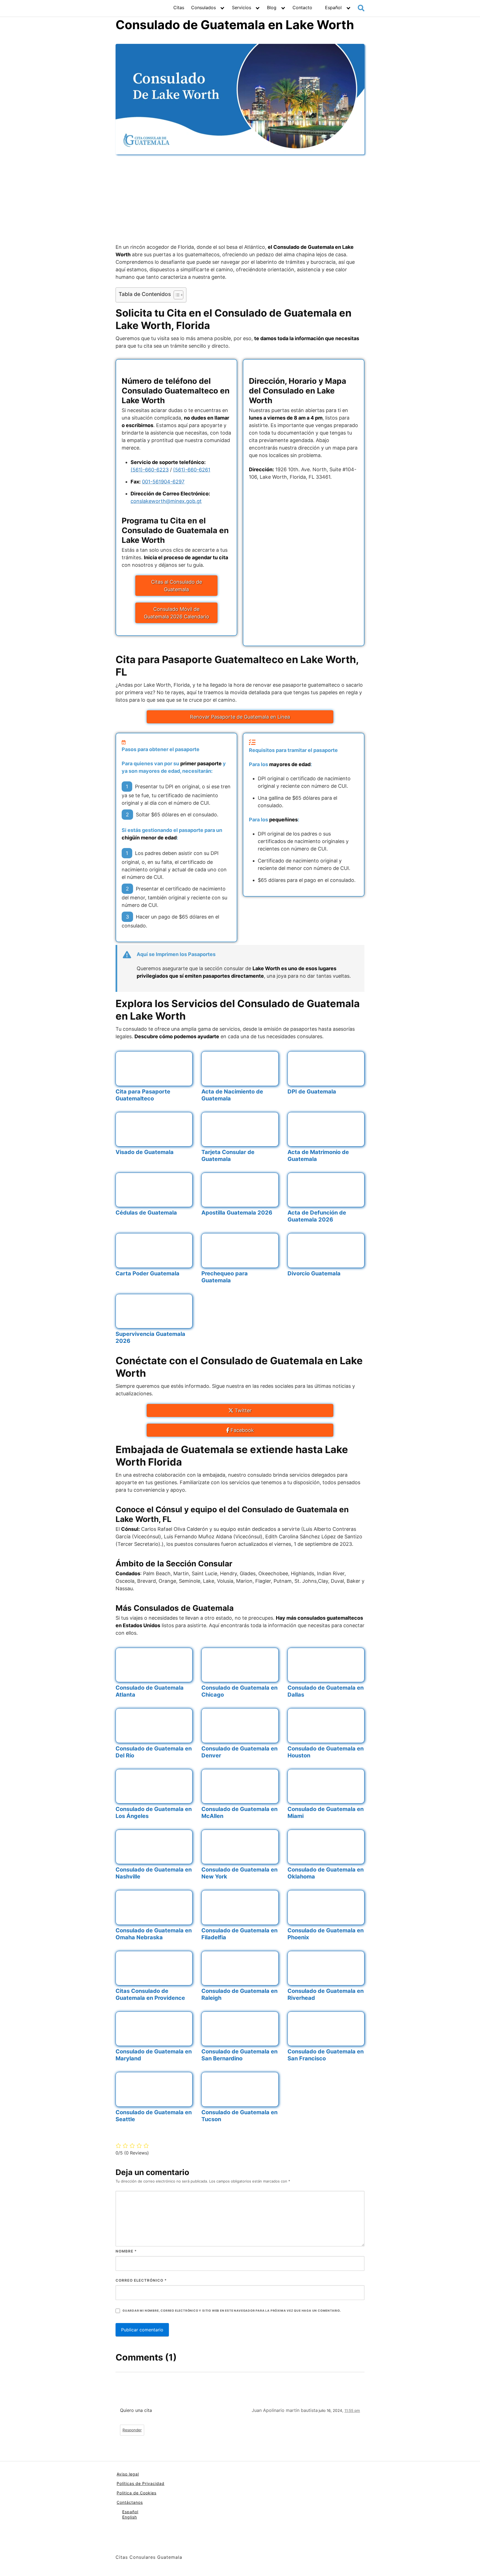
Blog (272, 7)
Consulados (203, 7)
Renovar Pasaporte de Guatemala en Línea (240, 717)
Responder (132, 2430)
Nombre (126, 2251)
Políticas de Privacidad (141, 2483)
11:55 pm (352, 2411)
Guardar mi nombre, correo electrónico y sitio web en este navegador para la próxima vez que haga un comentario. (232, 2311)
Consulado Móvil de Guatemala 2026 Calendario (177, 613)
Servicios (242, 7)
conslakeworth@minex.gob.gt (166, 501)
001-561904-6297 (163, 482)
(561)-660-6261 (192, 470)
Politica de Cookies (137, 2493)
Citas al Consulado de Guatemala (177, 586)
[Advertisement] (240, 199)
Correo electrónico (141, 2280)
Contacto (302, 7)
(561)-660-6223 (150, 470)
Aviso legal (128, 2474)
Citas (179, 7)
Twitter (242, 1410)
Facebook (242, 1430)
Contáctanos (130, 2502)
